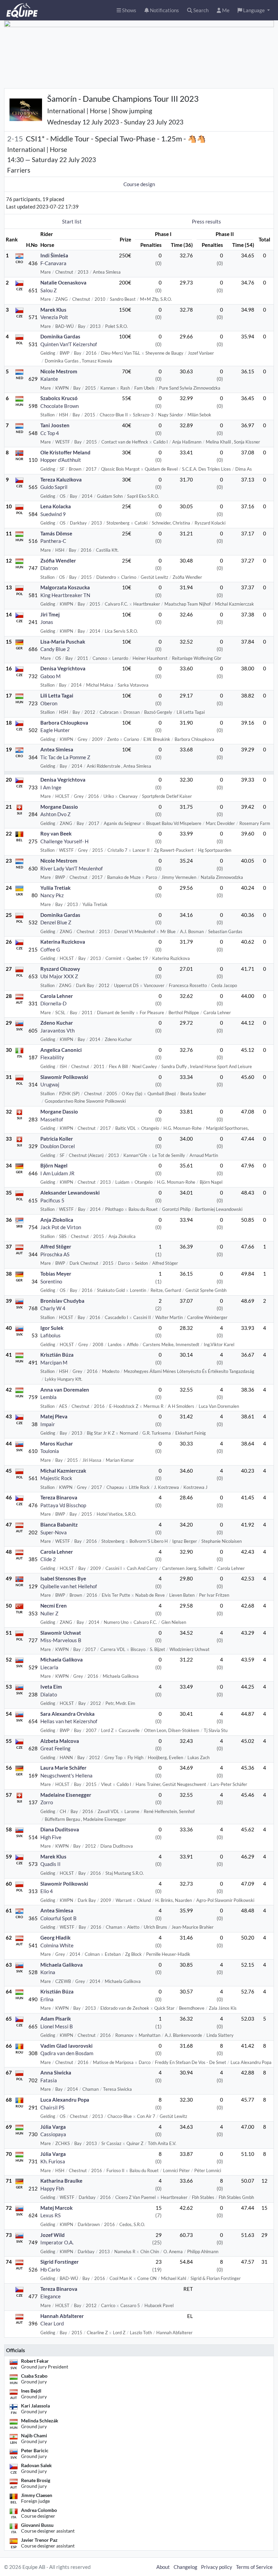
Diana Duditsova (60, 1829)
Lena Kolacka (56, 506)
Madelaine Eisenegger (66, 1795)
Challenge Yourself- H (64, 841)
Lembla (48, 1397)
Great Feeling (55, 1748)
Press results (206, 221)
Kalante (49, 379)
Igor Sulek (52, 1328)
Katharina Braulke (61, 2181)
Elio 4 (47, 1891)
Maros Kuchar (57, 1443)
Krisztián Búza (57, 1355)
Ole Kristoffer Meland (65, 452)
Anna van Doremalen (65, 1390)
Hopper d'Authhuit (61, 460)
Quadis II (51, 1864)
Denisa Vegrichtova (63, 668)
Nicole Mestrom (59, 371)
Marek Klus (53, 310)
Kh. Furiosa (53, 2161)
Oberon (49, 703)
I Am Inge (51, 787)
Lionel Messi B (57, 2026)
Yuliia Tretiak (55, 888)
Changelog (185, 2567)
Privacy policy (217, 2567)
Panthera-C (53, 541)
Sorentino (51, 1281)
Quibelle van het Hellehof (69, 1586)
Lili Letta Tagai (57, 695)
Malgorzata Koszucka (65, 587)
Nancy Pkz (52, 895)
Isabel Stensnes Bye (63, 1578)
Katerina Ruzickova (63, 942)
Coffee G (50, 949)
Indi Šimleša (54, 255)
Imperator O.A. (57, 2242)
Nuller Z (49, 1613)
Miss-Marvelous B (61, 1640)
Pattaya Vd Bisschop (63, 1505)
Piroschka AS (55, 1254)
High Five (51, 1837)
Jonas (47, 622)
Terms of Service (254, 2567)
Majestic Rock (56, 1478)
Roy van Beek (56, 833)
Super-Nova (54, 1532)
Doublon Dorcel (58, 1146)
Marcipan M (54, 1362)
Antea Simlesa (57, 749)
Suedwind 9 (53, 514)
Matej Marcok (56, 2208)
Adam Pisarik (56, 2019)
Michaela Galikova (62, 1659)
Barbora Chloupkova (64, 723)
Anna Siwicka (56, 2072)
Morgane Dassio (59, 807)
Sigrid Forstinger (59, 2262)
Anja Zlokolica (57, 1220)
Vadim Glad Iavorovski (66, 2046)
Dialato (49, 1694)
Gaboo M (51, 676)
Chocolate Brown (59, 406)
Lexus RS (51, 2215)
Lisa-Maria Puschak (63, 642)
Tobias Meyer (56, 1274)
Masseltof (52, 1119)
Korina (48, 1972)
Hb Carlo (50, 2269)
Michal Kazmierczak (63, 1471)
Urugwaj (50, 1084)
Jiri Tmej (50, 614)
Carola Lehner (57, 996)
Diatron (49, 568)
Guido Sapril (54, 487)
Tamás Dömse (56, 533)
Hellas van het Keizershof (69, 1721)
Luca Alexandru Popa (65, 2100)
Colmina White (57, 1945)
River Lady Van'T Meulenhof (72, 868)
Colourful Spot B (58, 1918)
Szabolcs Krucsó (59, 398)
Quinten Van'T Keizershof (69, 344)
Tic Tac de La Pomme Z (65, 757)
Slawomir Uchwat (61, 1633)
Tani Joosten (55, 425)
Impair (48, 1424)
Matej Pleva (54, 1416)
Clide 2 (48, 1559)
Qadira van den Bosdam (67, 2053)
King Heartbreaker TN (65, 595)
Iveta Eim (51, 1687)
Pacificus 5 (52, 1200)
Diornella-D (53, 1003)
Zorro (47, 1802)
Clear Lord (52, 2323)
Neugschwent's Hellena (66, 1775)
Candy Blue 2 (55, 649)
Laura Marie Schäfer (63, 1768)
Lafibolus (51, 1335)
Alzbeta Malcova (60, 1741)
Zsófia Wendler (58, 561)
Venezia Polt (54, 317)
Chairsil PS (52, 2107)
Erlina (47, 1999)
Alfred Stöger (56, 1246)
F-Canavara (53, 263)
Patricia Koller (57, 1139)
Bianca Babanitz (59, 1525)
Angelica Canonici (61, 1050)
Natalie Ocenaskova (63, 282)
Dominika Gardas (60, 336)
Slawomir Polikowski (64, 1077)
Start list (72, 221)
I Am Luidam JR (57, 1173)
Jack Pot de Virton (61, 1227)
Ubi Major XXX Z (59, 976)
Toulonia (50, 1451)
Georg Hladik (55, 1938)
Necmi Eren (54, 1606)
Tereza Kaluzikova (61, 479)
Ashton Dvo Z (55, 814)
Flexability (52, 1057)
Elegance (51, 2296)
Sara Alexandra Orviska (67, 1714)
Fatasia (49, 2080)
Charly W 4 (53, 1308)
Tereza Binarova (59, 1497)
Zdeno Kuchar (57, 1023)
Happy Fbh (52, 2188)
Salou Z (48, 290)
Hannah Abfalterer (62, 2316)
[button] (254, 10)
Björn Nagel (54, 1165)
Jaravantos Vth (57, 1030)
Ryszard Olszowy (60, 969)
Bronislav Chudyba (62, 1301)
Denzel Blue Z (56, 922)
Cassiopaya (53, 2134)
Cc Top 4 (50, 433)
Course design (139, 184)
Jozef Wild (53, 2235)
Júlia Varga (53, 2127)
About (163, 2567)
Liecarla (49, 1667)
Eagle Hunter (55, 730)
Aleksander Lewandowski (70, 1193)
